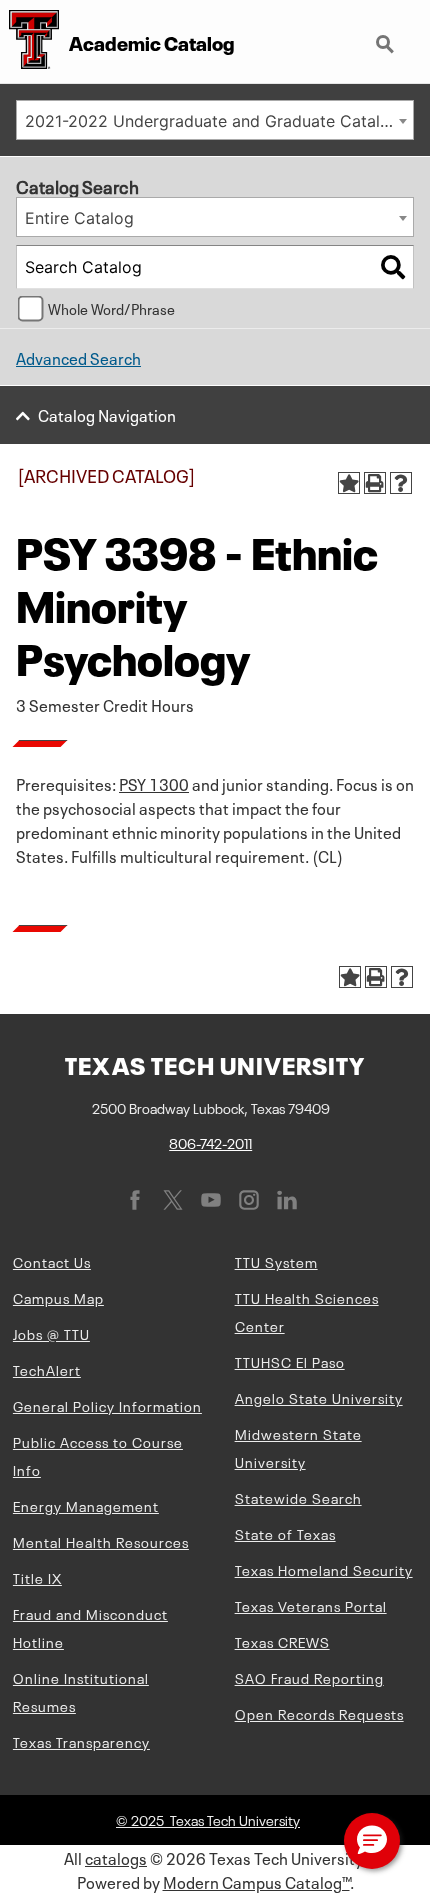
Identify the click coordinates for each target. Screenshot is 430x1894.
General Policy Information (107, 1405)
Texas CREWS (282, 1641)
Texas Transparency (81, 1741)
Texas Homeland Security (324, 1569)
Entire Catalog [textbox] (79, 218)
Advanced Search (78, 357)
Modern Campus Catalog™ (256, 1881)
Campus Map (58, 1297)
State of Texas (285, 1533)
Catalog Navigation (107, 414)
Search (387, 36)
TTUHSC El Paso (290, 1361)
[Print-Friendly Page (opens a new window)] (375, 483)
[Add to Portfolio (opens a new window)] (349, 483)
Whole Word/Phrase (111, 308)
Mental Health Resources (101, 1541)
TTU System (276, 1261)
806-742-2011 (210, 1142)
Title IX (37, 1577)
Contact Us (52, 1261)
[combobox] (215, 120)
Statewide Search (298, 1497)
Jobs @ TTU (51, 1333)
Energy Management (86, 1505)
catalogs (116, 1857)
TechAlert (47, 1369)
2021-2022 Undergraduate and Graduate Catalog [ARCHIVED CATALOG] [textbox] (219, 121)
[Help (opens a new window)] (401, 483)
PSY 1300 (154, 783)
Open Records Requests (319, 1713)
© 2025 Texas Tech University (208, 1819)
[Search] (393, 267)
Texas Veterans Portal (311, 1605)
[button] (372, 1841)
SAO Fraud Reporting (309, 1677)
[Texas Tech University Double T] (29, 41)
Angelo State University (319, 1397)
